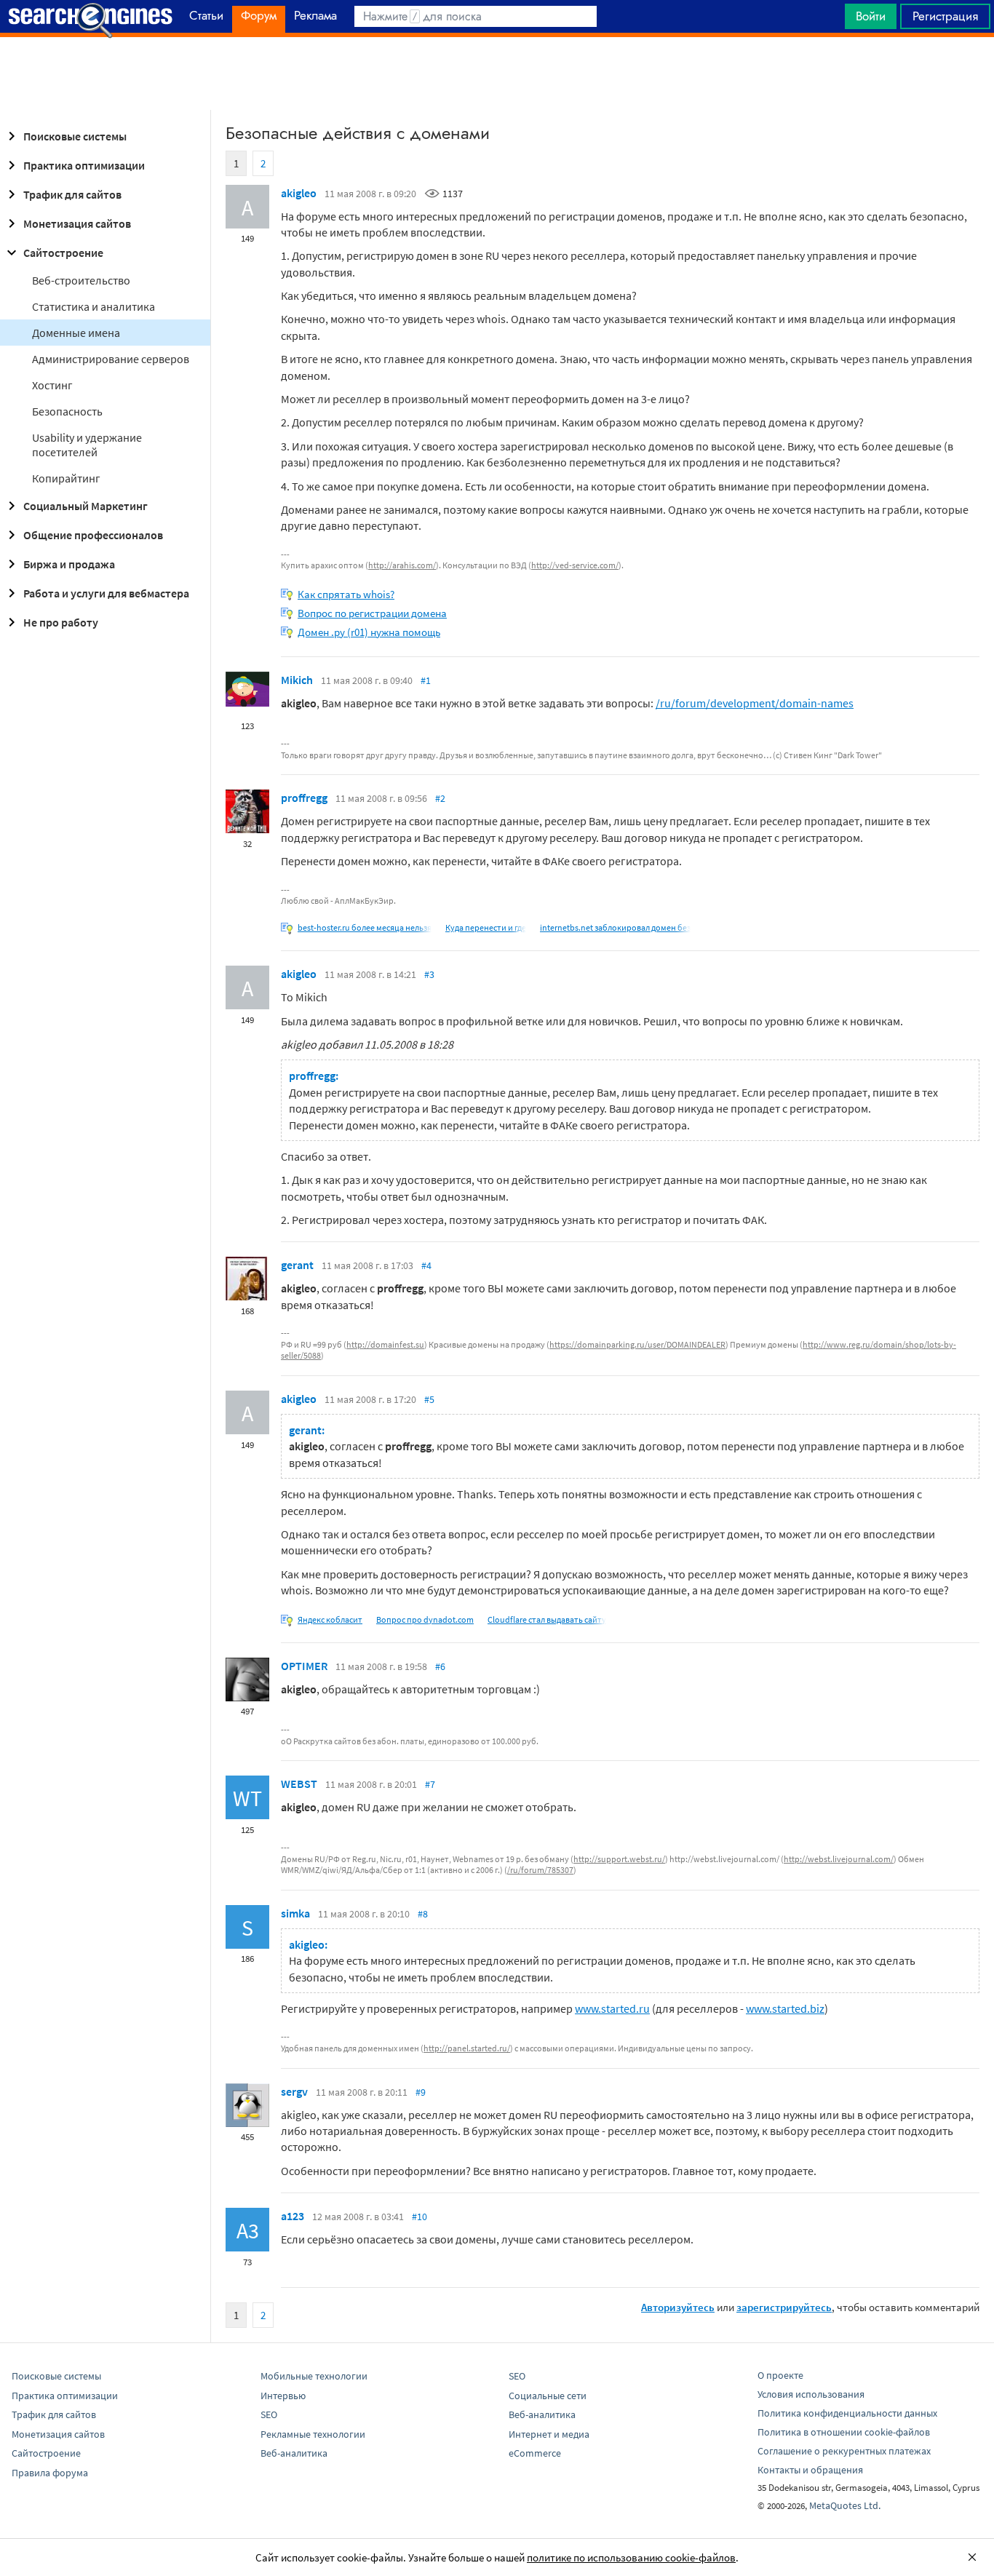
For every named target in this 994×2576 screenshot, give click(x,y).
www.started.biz (785, 2008)
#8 (423, 1914)
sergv (294, 2091)
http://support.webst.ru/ (619, 1859)
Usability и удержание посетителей (87, 445)
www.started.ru (612, 2008)
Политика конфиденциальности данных (847, 2413)
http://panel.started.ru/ (467, 2048)
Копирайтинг (66, 478)
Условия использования (811, 2394)
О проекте (780, 2375)
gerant (297, 1265)
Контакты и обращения (810, 2470)
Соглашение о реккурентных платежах (844, 2451)
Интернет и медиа (549, 2434)
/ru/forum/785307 (540, 1870)
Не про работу (61, 622)
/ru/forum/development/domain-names (755, 703)
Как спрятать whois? (346, 594)
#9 (421, 2092)
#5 (429, 1399)
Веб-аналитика (294, 2453)
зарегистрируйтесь (784, 2307)
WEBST (299, 1784)
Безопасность (67, 411)
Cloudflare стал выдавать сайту (547, 1619)
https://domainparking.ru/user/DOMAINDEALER (637, 1344)
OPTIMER (304, 1666)
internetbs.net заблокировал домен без (615, 927)
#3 (429, 974)
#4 (426, 1265)
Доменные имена (76, 333)
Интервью (283, 2396)
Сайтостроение (63, 253)
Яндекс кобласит (330, 1619)
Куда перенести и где (486, 927)
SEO (269, 2414)
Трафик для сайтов (72, 194)
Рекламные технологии (313, 2434)
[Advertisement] (497, 73)
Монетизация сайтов (77, 223)
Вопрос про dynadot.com (425, 1619)
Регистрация (945, 16)
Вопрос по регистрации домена (372, 613)
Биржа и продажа (69, 564)
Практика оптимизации (84, 165)
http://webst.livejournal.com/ (839, 1859)
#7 (430, 1784)
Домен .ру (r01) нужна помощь (369, 632)
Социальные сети (548, 2396)
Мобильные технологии (314, 2376)
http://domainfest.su (385, 1344)
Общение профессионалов (93, 535)
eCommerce (535, 2453)
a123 (293, 2216)
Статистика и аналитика (94, 306)
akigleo (299, 193)
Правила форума (50, 2473)
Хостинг (52, 385)
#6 (440, 1666)
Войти (871, 16)
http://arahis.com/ (402, 565)
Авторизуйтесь (678, 2307)
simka (295, 1913)
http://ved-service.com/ (575, 565)
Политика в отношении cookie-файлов (844, 2432)
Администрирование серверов (111, 359)
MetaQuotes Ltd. (845, 2505)
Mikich (297, 680)
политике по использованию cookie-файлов (631, 2557)
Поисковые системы (75, 136)
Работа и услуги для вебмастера (106, 593)
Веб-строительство (81, 280)
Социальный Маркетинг (86, 506)
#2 (440, 798)
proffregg (304, 798)
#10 (420, 2217)
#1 (426, 680)
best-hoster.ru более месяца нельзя (365, 927)
